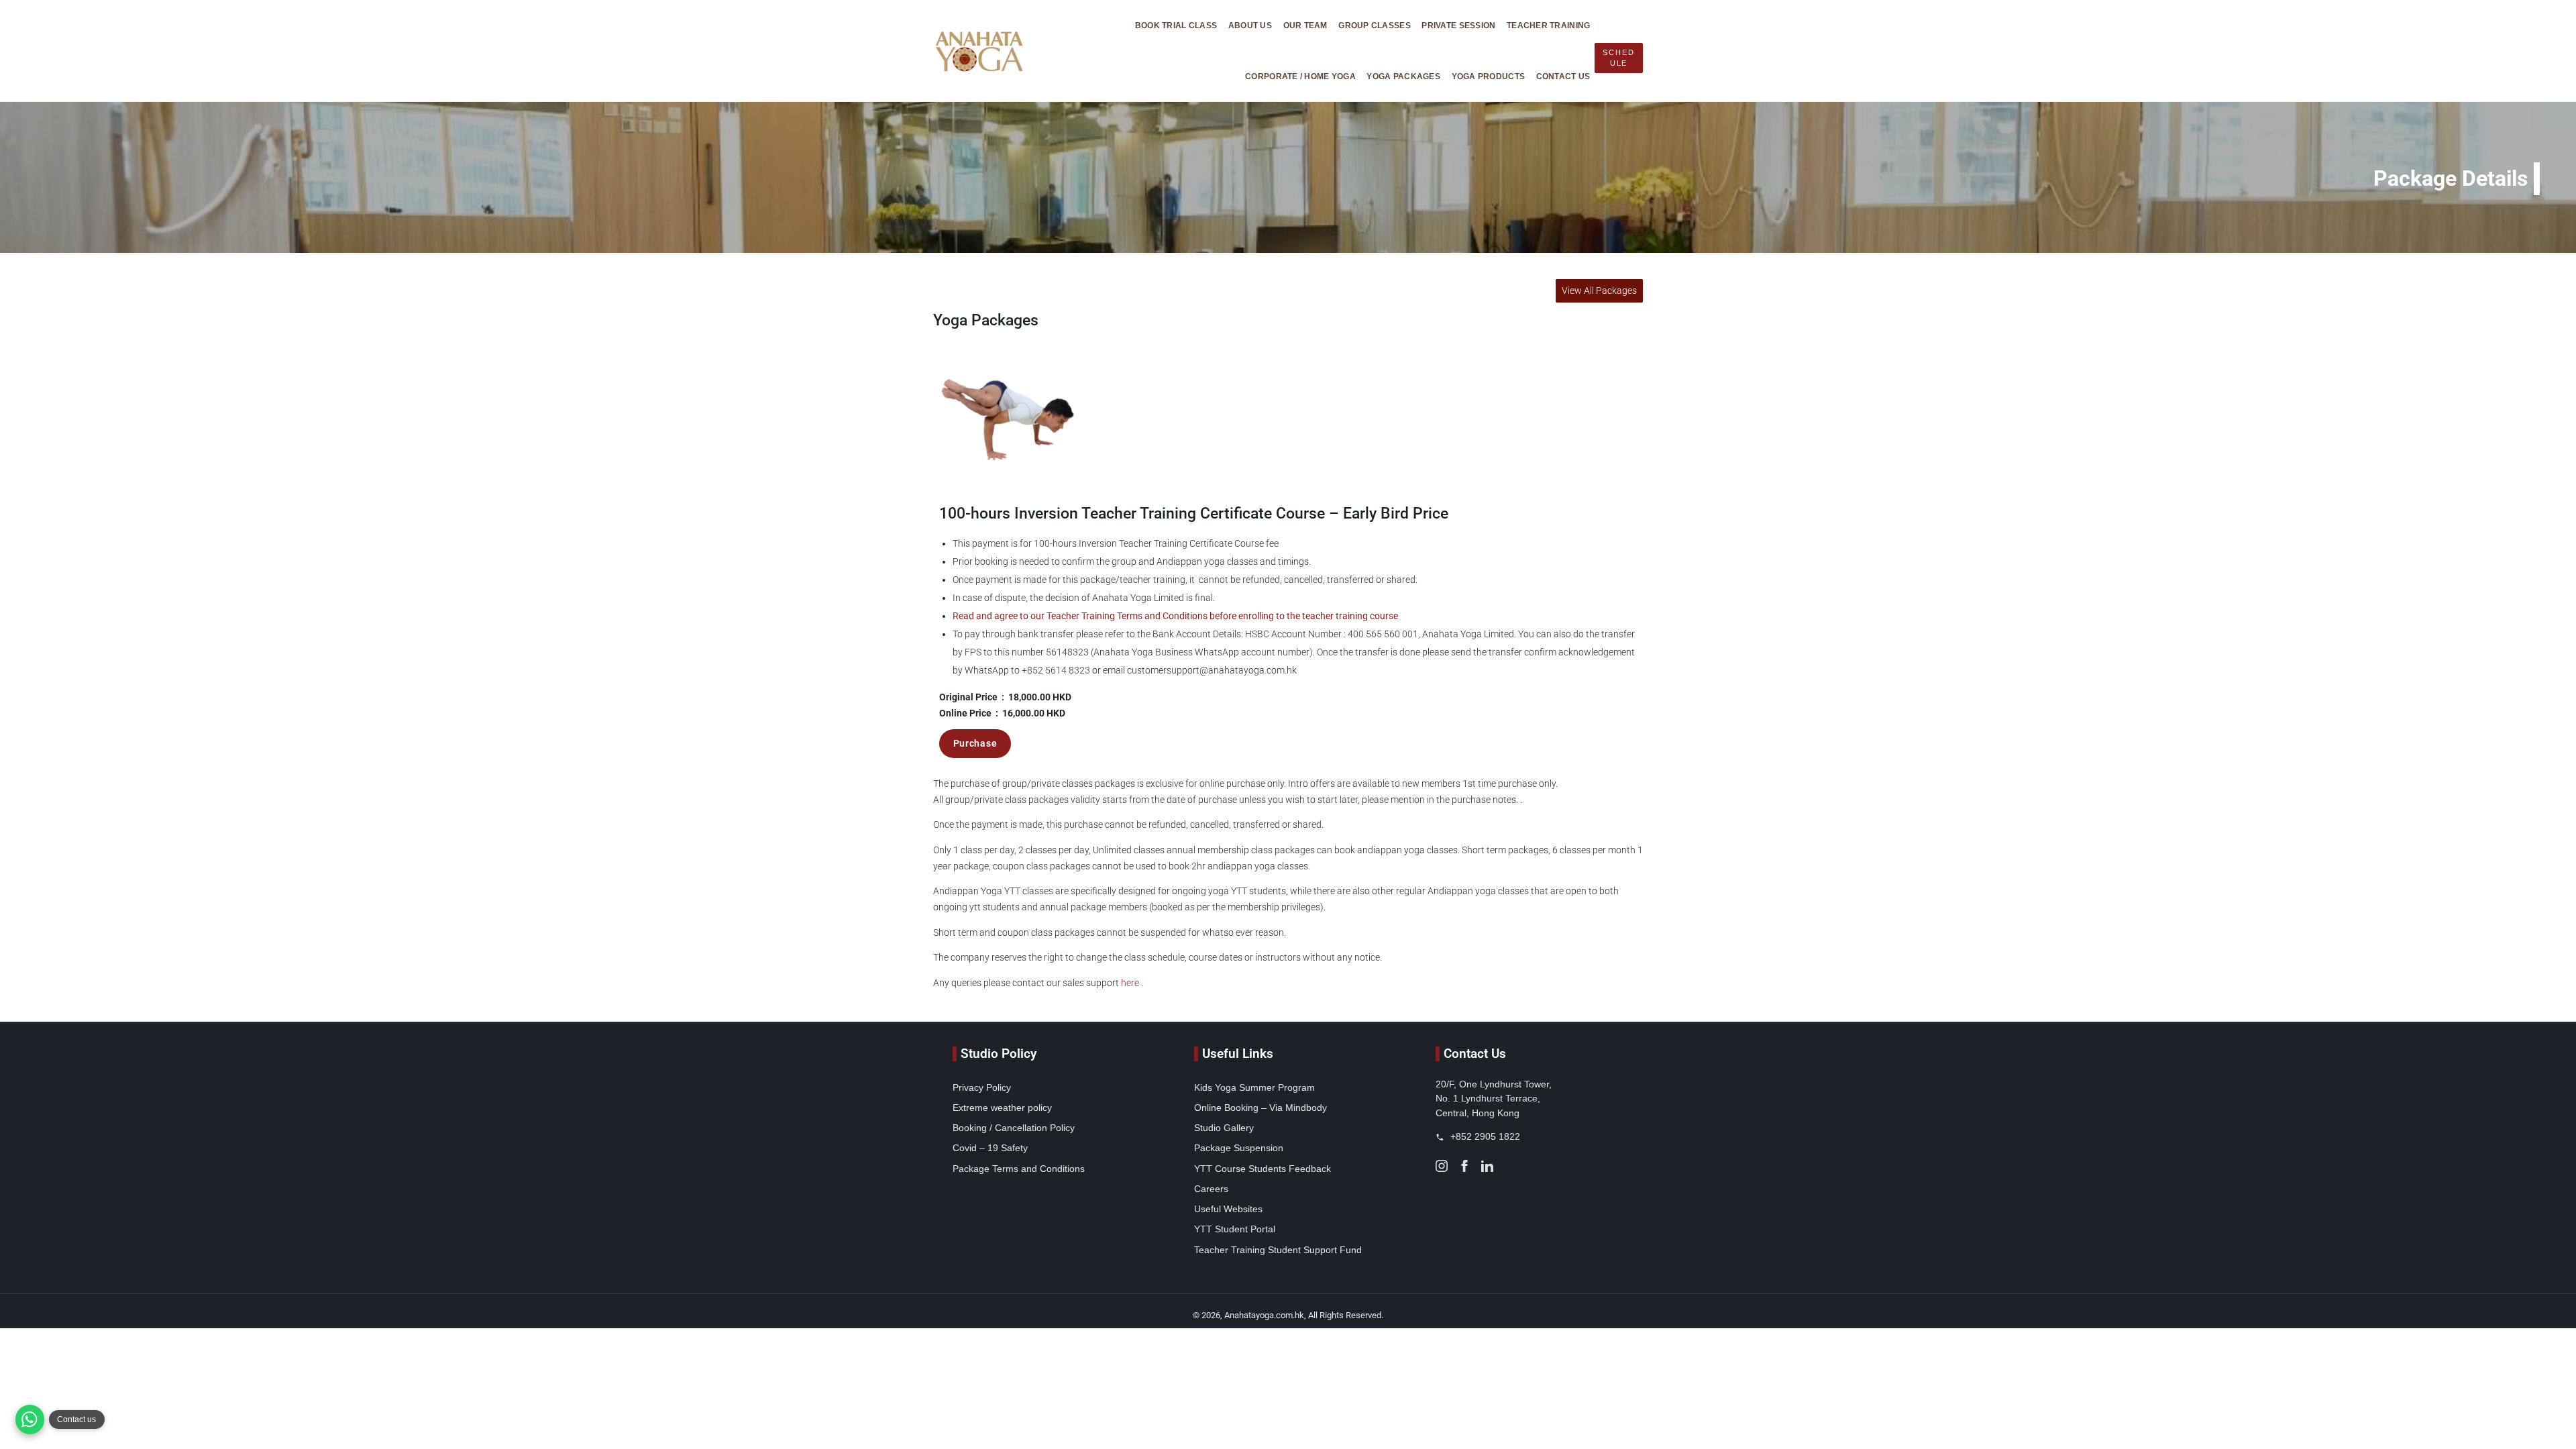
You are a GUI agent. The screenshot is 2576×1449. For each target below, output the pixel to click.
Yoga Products (1489, 76)
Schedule (1618, 58)
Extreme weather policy (1002, 1108)
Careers (1211, 1189)
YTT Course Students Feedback (1263, 1169)
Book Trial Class (1176, 25)
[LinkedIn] (1487, 1165)
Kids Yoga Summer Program (1254, 1087)
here (1130, 983)
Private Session (1458, 25)
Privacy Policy (982, 1087)
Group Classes (1375, 25)
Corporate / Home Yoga (1300, 76)
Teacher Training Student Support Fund (1278, 1250)
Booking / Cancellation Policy (1014, 1128)
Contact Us (1563, 76)
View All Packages (1599, 291)
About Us (1250, 25)
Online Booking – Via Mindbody (1260, 1108)
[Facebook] (1464, 1165)
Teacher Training (1548, 25)
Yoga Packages (1403, 76)
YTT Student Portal (1235, 1229)
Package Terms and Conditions (1019, 1169)
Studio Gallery (1224, 1128)
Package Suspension (1239, 1148)
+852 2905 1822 (1484, 1136)
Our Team (1305, 25)
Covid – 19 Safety (990, 1148)
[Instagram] (1442, 1165)
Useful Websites (1228, 1209)
